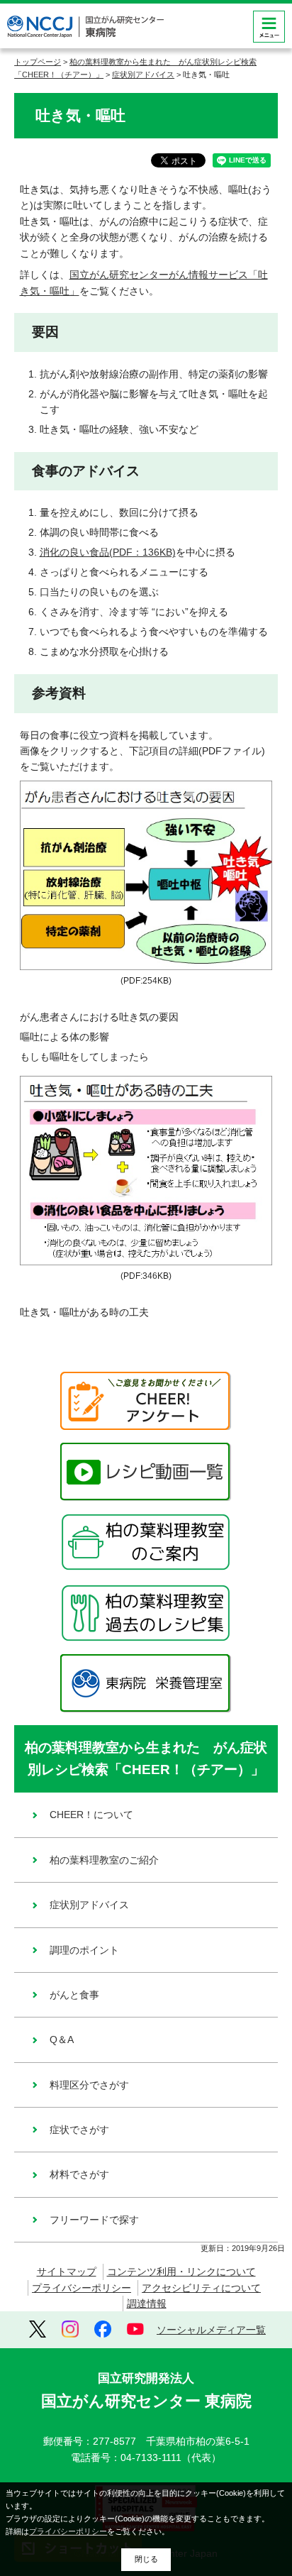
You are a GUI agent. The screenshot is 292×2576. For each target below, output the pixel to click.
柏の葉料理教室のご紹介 (104, 1860)
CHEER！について (91, 1815)
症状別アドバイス (143, 75)
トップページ (38, 62)
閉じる (146, 2559)
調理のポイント (84, 1950)
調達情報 (147, 2303)
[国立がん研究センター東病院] (85, 27)
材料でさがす (79, 2174)
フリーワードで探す (94, 2220)
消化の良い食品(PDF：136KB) (108, 552)
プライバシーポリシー (82, 2288)
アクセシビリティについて (201, 2288)
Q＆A (62, 2040)
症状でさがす (79, 2130)
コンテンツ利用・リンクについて (181, 2272)
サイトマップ (67, 2272)
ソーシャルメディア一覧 (211, 2330)
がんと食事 (74, 1995)
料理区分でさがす (89, 2085)
